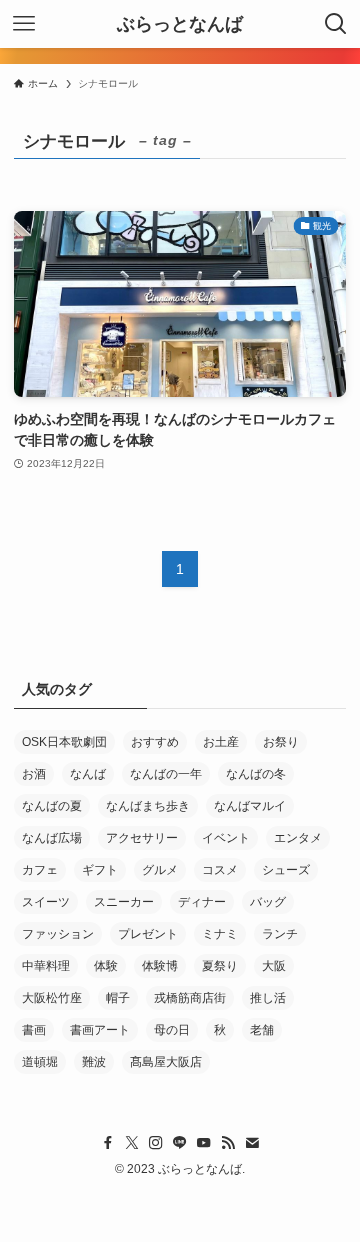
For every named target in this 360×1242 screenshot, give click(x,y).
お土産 (221, 742)
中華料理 (46, 966)
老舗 (262, 1030)
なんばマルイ (250, 806)
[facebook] (108, 1143)
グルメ (160, 870)
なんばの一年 (166, 774)
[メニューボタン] (24, 24)
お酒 (34, 774)
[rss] (228, 1143)
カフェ (40, 870)
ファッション (58, 934)
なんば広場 (52, 838)
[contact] (252, 1143)
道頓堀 (40, 1062)
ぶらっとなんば (180, 24)
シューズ (286, 870)
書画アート (100, 1030)
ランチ (280, 934)
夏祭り (220, 966)
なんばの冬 (256, 774)
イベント (226, 838)
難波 (94, 1062)
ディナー (202, 902)
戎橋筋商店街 (190, 998)
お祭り (281, 742)
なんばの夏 (52, 806)
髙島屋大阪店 (166, 1062)
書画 (34, 1030)
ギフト (100, 870)
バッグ (268, 902)
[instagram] (156, 1143)
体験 (106, 966)
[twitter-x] (132, 1143)
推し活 (268, 998)
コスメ (220, 870)
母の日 (172, 1030)
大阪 (274, 966)
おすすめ (155, 742)
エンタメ (298, 838)
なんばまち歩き (148, 806)
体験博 (160, 966)
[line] (180, 1143)
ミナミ (220, 934)
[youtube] (204, 1143)
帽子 (118, 998)
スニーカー (124, 902)
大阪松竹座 (52, 998)
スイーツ (46, 902)
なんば (88, 774)
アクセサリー (142, 838)
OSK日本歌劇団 (64, 742)
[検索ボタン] (336, 24)
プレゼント (148, 934)
